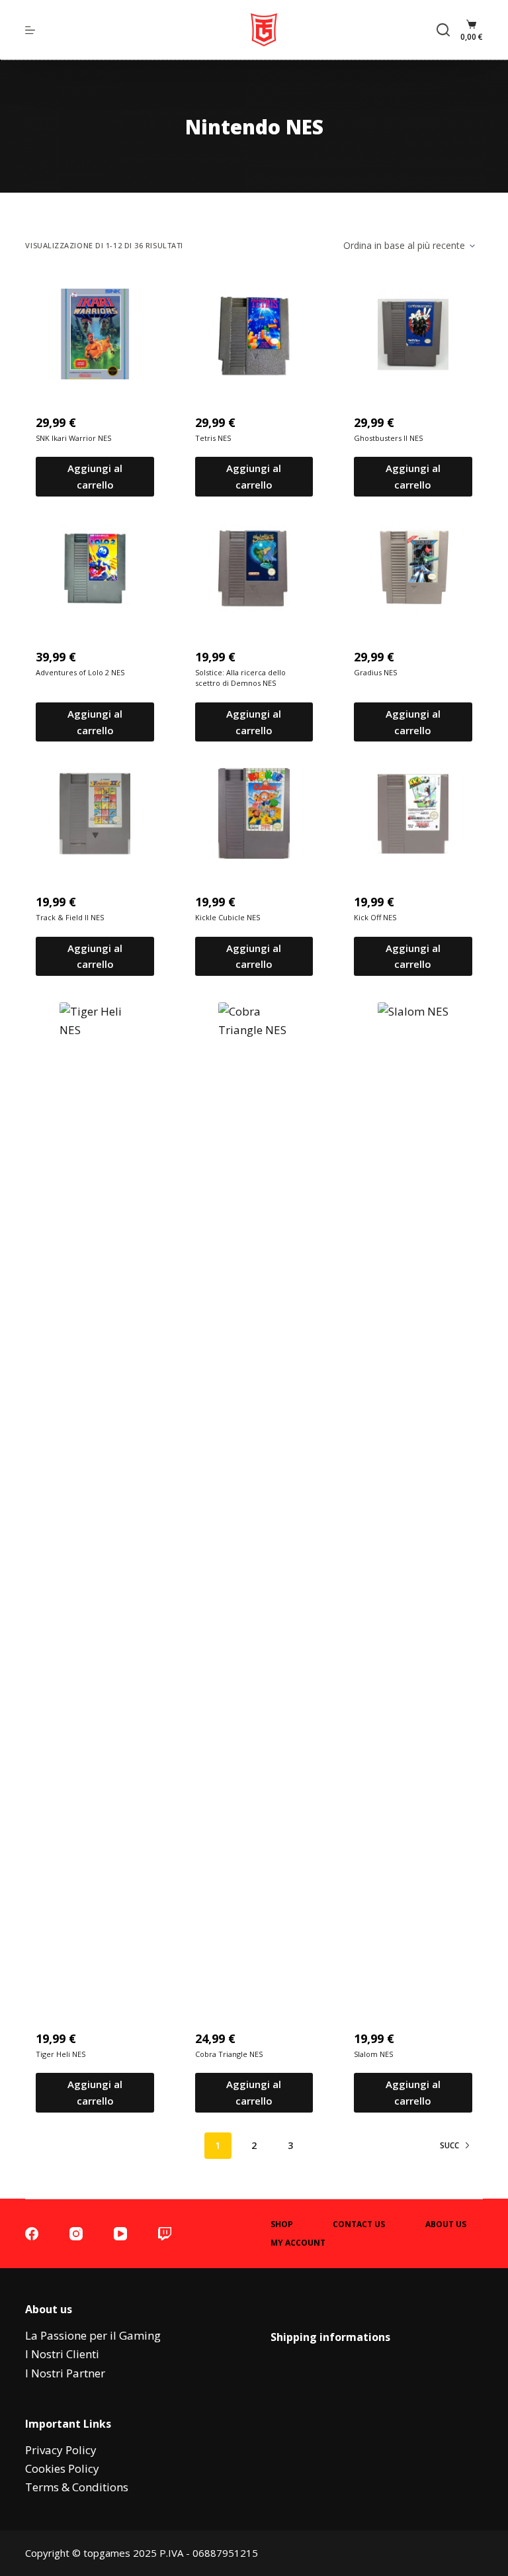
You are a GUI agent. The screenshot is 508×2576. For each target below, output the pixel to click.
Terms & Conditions (77, 2487)
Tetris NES (213, 438)
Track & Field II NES (70, 917)
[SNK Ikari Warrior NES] (95, 334)
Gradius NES (375, 672)
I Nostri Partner (65, 2373)
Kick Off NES (375, 917)
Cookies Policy (62, 2468)
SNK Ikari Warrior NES (73, 438)
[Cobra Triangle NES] (254, 1499)
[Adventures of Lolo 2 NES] (95, 568)
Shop (282, 2224)
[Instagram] (76, 2234)
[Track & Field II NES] (95, 813)
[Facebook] (32, 2234)
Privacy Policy (61, 2450)
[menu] (30, 30)
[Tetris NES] (254, 334)
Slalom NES (373, 2054)
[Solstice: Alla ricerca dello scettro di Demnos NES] (254, 568)
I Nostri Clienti (62, 2354)
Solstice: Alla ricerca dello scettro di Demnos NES (240, 678)
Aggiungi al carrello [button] (95, 476)
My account (298, 2243)
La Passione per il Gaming (93, 2335)
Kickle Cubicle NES (228, 917)
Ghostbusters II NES (388, 438)
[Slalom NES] (413, 1499)
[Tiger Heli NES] (95, 1499)
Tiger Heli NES (61, 2054)
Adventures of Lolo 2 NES (80, 672)
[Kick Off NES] (413, 813)
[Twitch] (165, 2234)
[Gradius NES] (413, 568)
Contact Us (359, 2224)
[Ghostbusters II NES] (413, 334)
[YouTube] (120, 2234)
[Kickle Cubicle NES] (254, 813)
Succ (449, 2145)
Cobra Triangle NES (229, 2054)
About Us (446, 2224)
